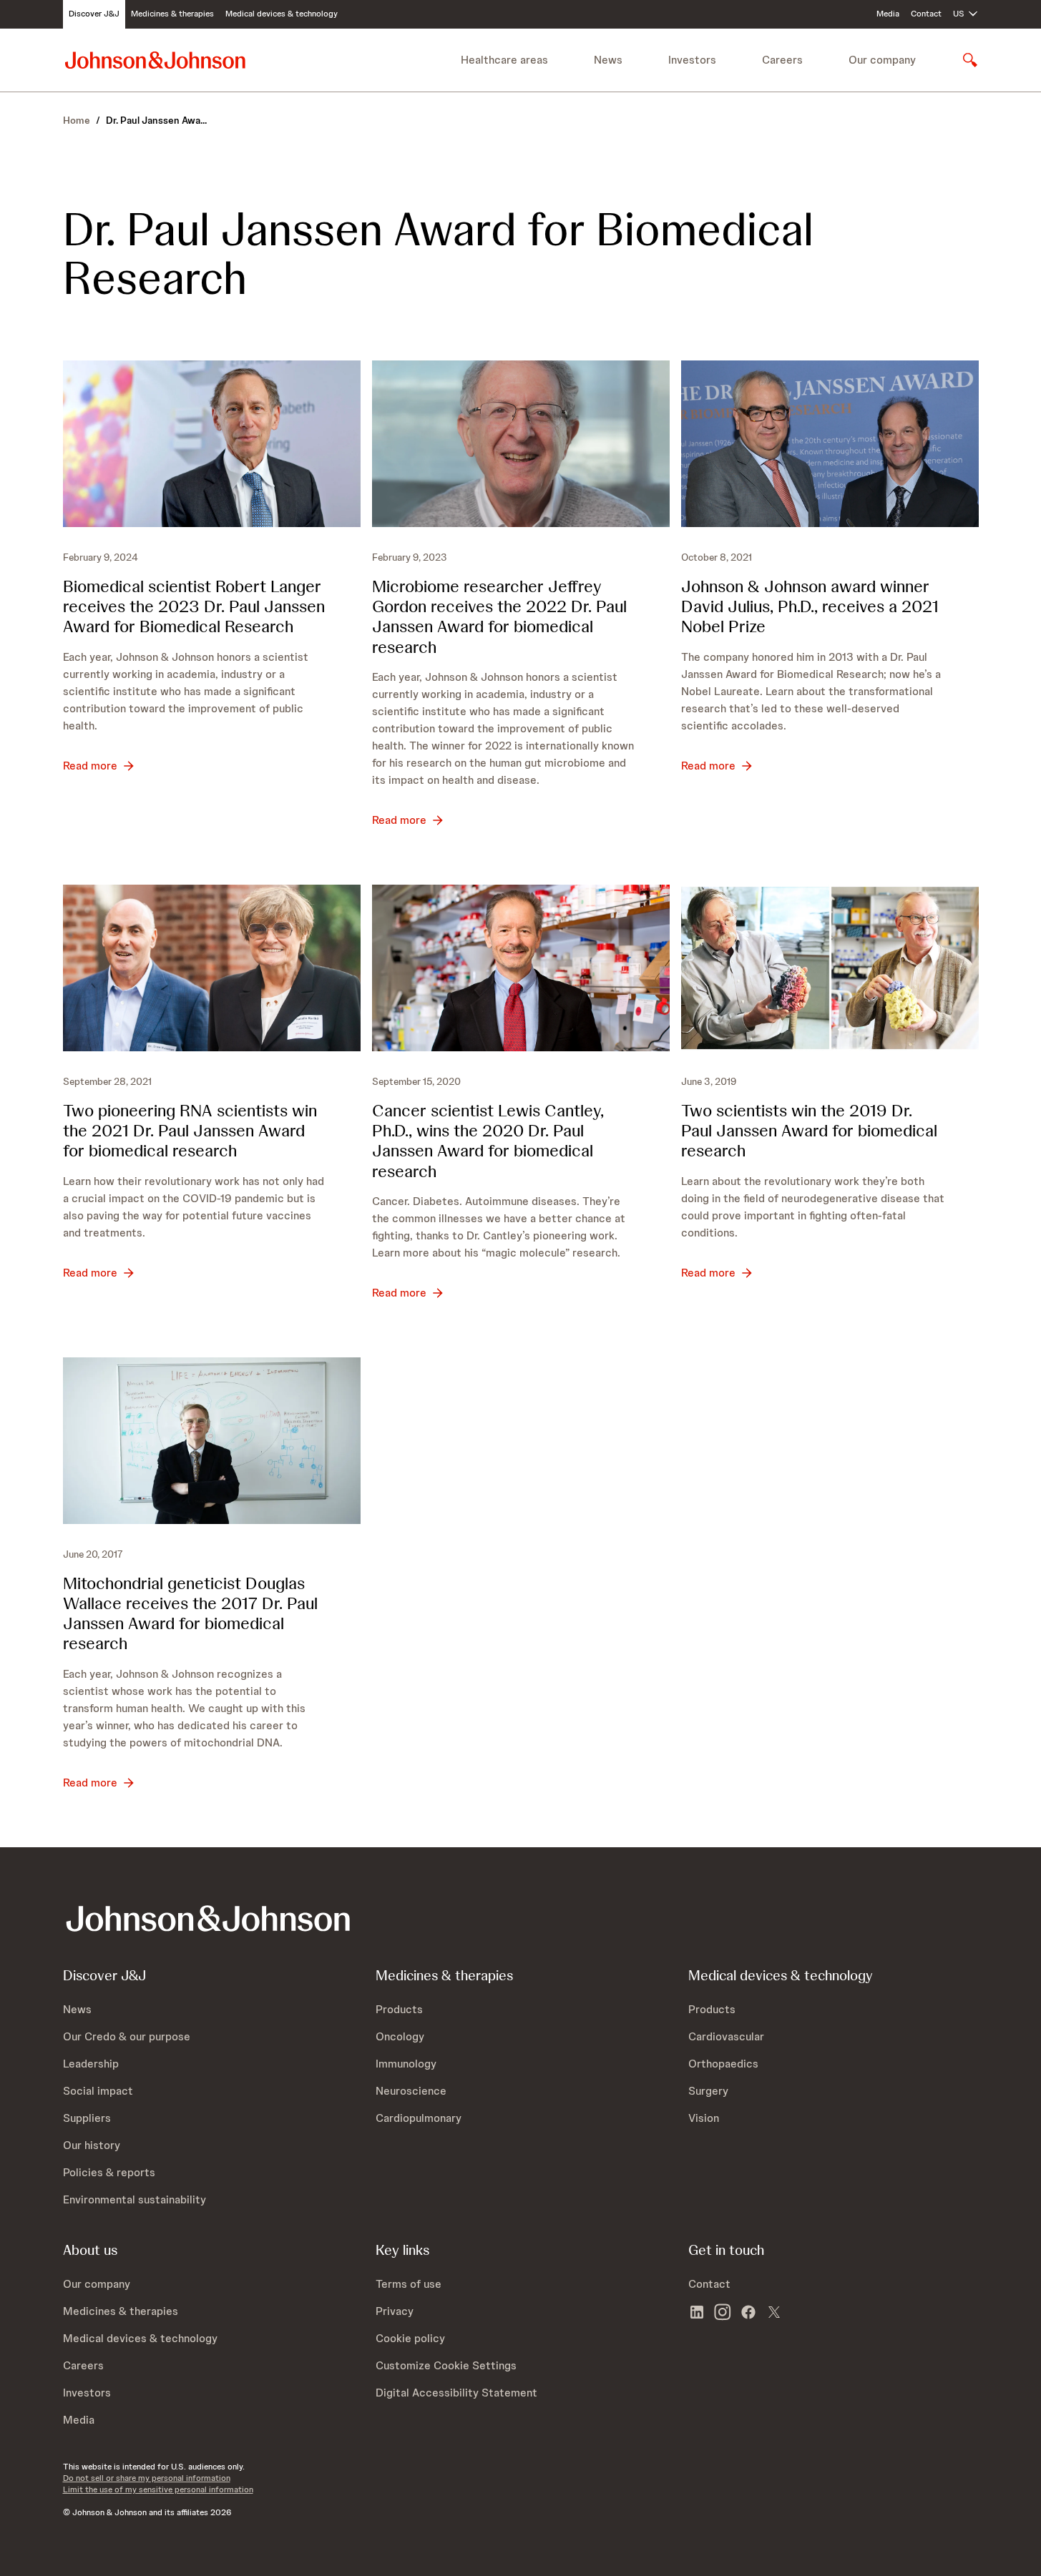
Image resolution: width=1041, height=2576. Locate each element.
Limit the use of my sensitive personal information (158, 2489)
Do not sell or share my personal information (147, 2478)
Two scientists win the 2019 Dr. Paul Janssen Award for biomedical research (809, 1130)
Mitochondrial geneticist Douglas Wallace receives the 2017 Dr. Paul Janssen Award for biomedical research (190, 1613)
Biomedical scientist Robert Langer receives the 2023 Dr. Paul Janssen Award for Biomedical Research (194, 606)
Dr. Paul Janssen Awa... (156, 120)
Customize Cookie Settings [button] (446, 2365)
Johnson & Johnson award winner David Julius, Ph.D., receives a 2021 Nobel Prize (810, 606)
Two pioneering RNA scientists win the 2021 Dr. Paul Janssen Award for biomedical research (190, 1130)
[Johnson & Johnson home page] (155, 60)
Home (77, 120)
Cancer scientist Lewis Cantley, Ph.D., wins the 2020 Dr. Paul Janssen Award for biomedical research (488, 1140)
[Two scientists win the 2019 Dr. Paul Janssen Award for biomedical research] (830, 968)
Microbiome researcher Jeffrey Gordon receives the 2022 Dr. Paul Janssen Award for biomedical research (499, 616)
